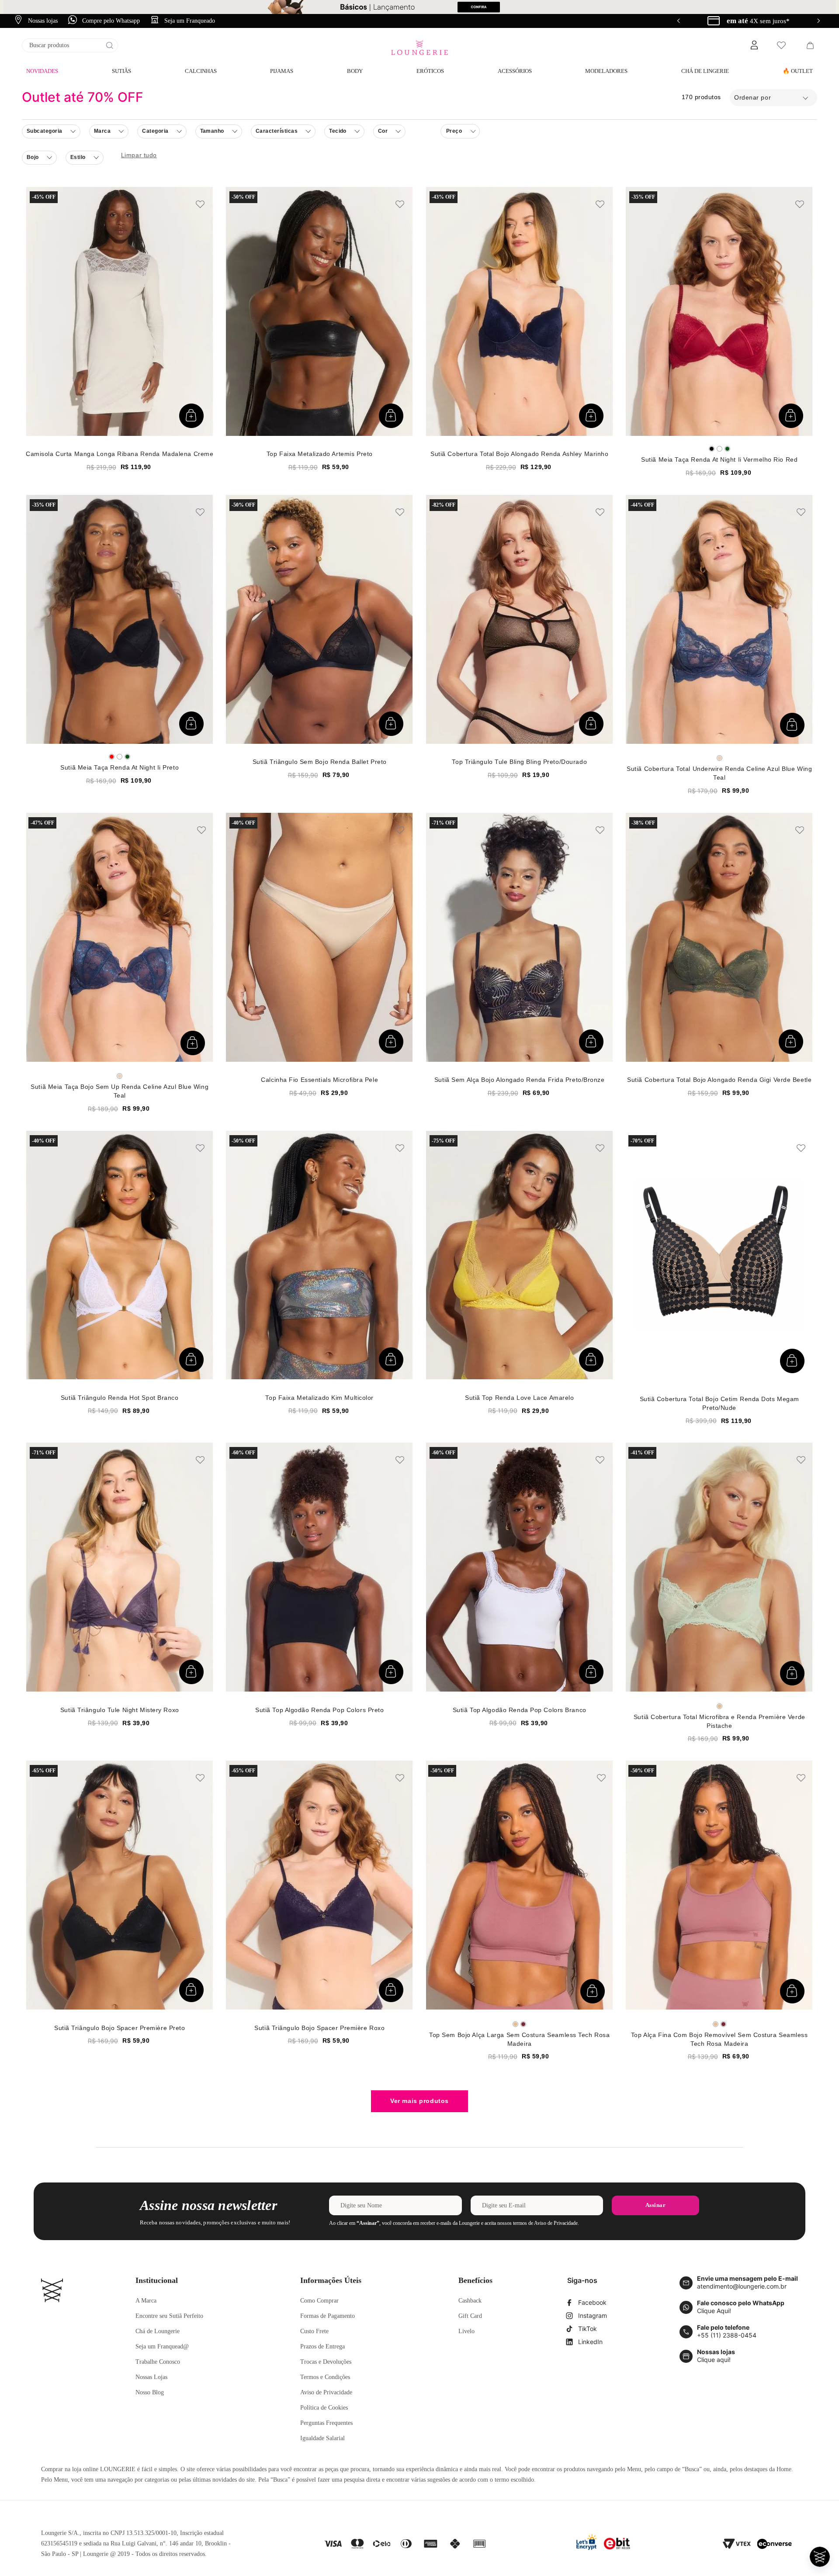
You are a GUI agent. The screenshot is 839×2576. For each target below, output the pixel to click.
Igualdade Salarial (322, 2438)
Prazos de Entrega (322, 2346)
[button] (754, 45)
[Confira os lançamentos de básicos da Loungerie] (420, 7)
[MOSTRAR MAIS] (419, 2101)
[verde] (727, 449)
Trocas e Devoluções (326, 2362)
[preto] (712, 449)
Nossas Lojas (151, 2377)
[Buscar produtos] (110, 45)
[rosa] (719, 758)
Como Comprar (319, 2301)
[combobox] (70, 45)
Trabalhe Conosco (158, 2362)
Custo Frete (314, 2331)
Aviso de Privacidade (326, 2392)
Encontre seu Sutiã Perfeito (169, 2316)
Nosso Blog (150, 2392)
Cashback (470, 2301)
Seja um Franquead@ (162, 2346)
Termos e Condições (325, 2377)
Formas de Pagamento (328, 2316)
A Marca (146, 2301)
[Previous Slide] (679, 21)
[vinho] (523, 2024)
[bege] (719, 1706)
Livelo (466, 2331)
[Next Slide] (818, 21)
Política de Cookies (324, 2408)
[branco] (719, 449)
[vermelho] (112, 757)
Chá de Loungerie (158, 2331)
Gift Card (470, 2316)
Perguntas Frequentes (326, 2423)
